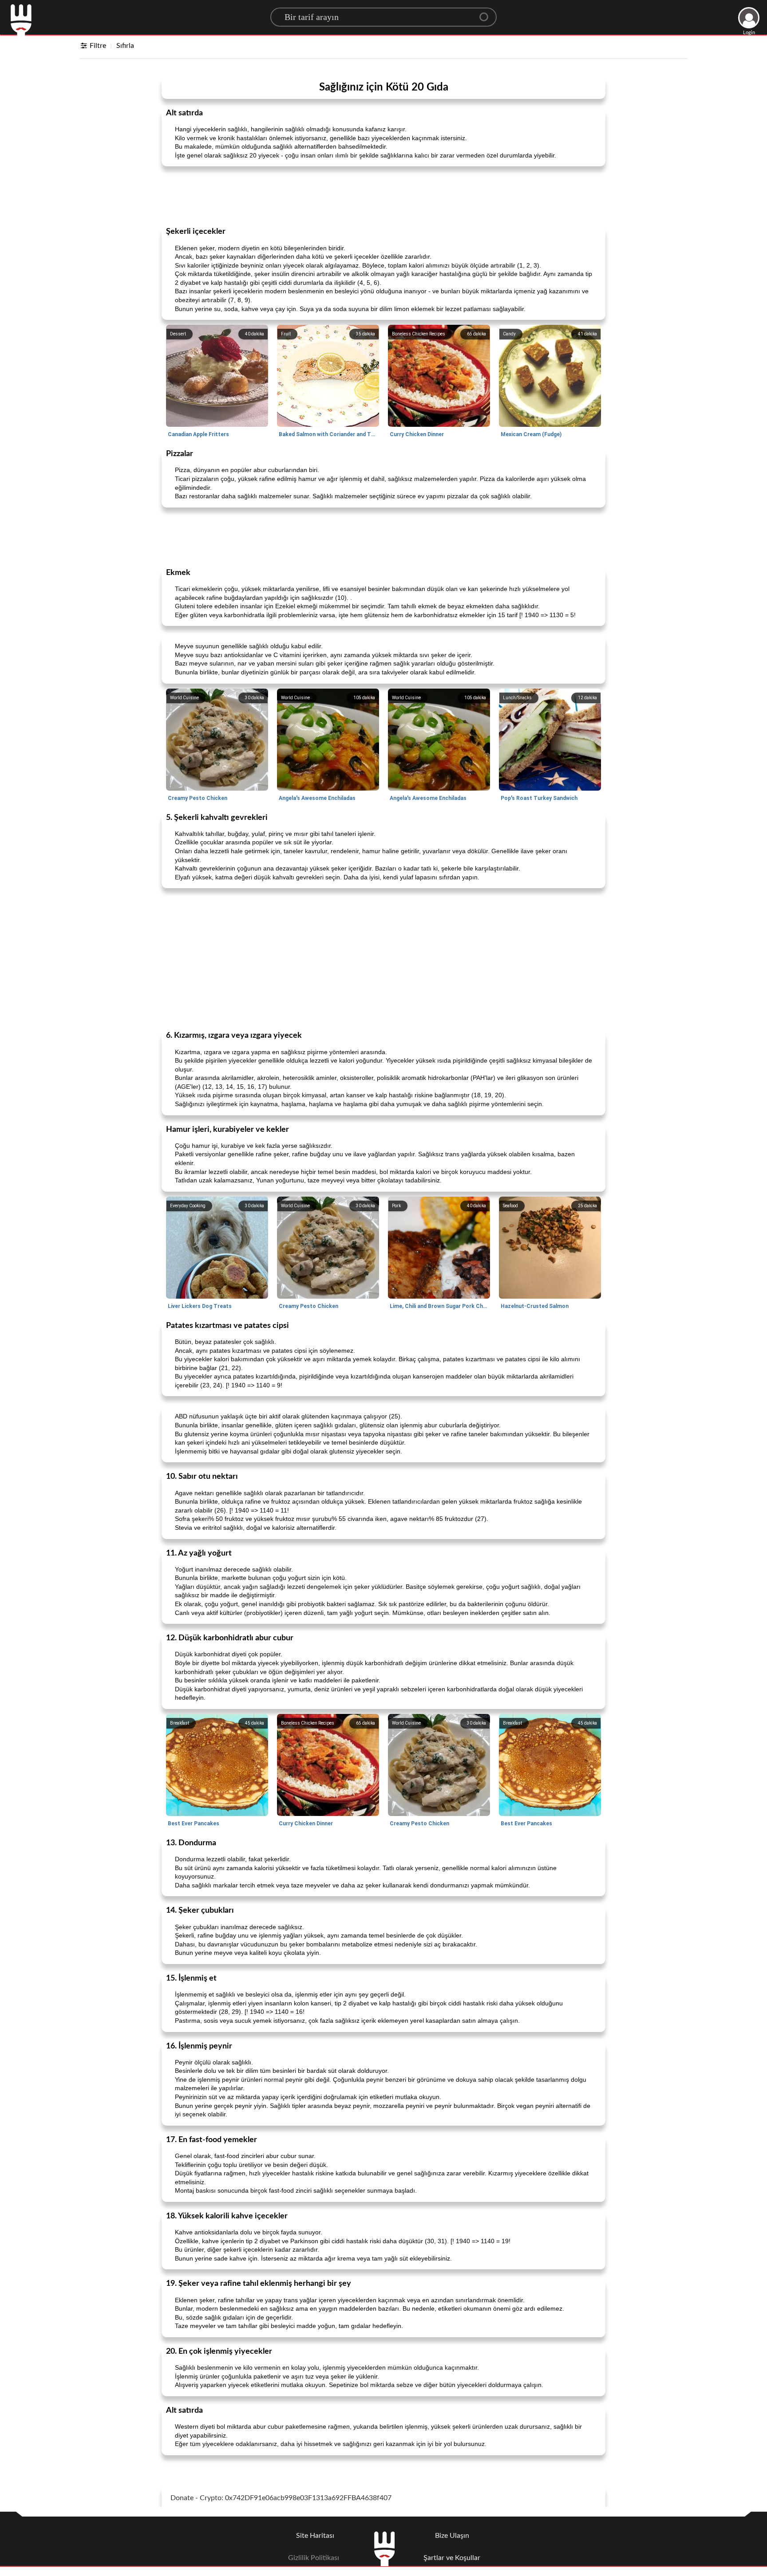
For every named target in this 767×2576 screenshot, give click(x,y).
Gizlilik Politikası (314, 2558)
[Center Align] (487, 13)
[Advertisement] (383, 196)
